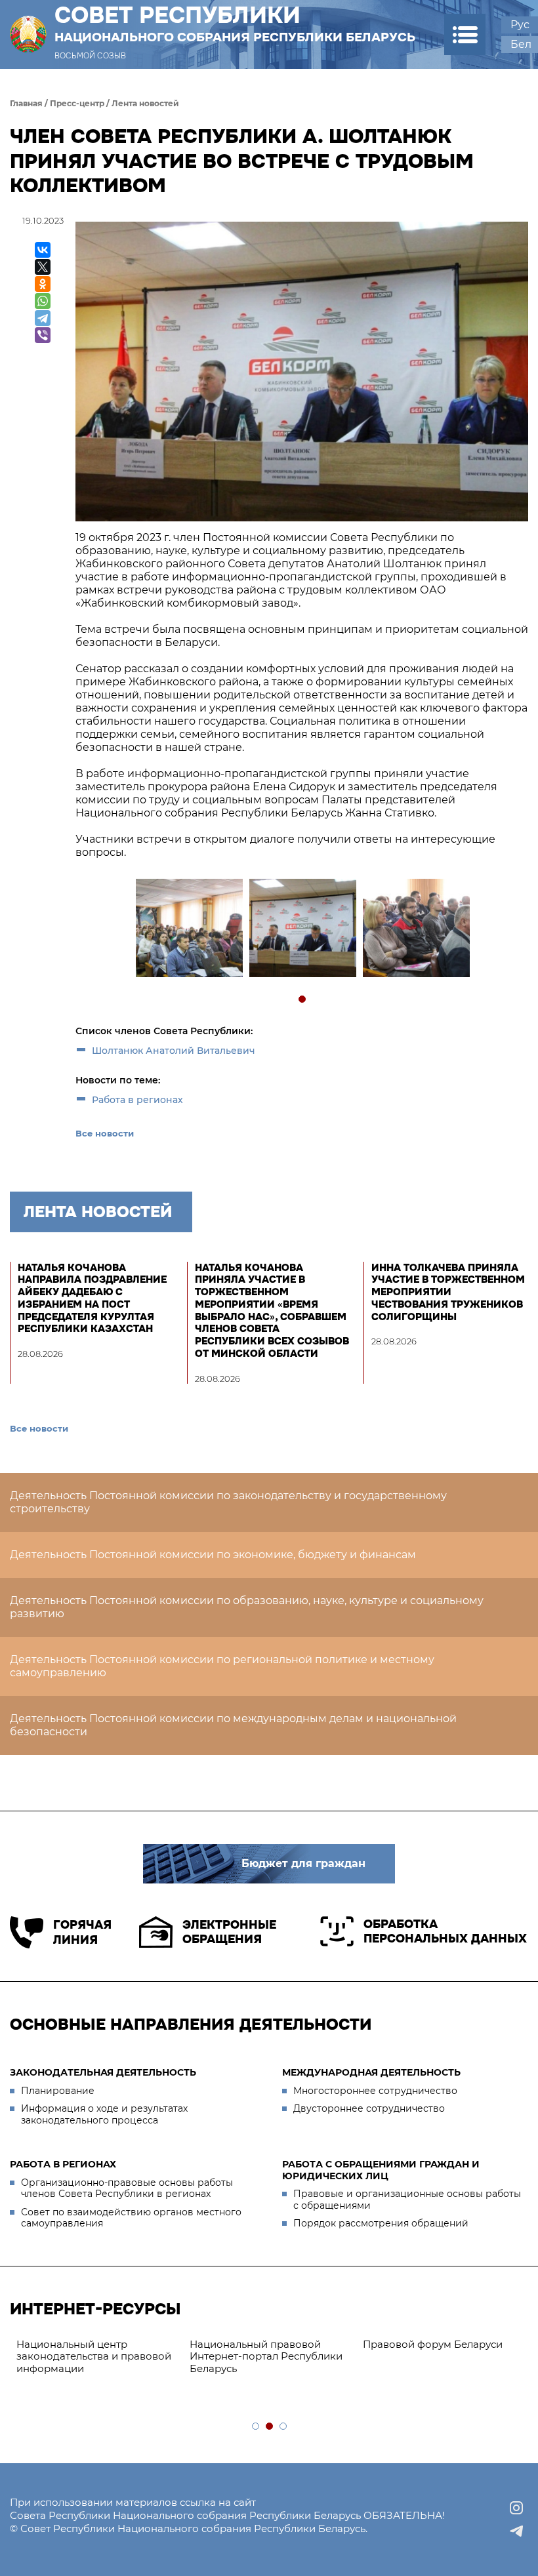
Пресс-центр (77, 103)
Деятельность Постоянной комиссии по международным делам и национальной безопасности (233, 1725)
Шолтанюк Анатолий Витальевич (174, 1051)
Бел (521, 44)
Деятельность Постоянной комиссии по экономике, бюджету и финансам (213, 1555)
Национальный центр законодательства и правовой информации (94, 2357)
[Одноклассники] (43, 284)
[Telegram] (43, 318)
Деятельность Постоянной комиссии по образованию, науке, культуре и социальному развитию (247, 1607)
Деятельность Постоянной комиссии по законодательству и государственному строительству (228, 1502)
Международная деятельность (371, 2072)
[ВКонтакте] (43, 250)
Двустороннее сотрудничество (369, 2108)
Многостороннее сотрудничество (375, 2091)
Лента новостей (145, 103)
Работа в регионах (137, 1100)
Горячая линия (82, 1932)
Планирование (58, 2091)
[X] (43, 267)
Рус (520, 25)
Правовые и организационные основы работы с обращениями (407, 2200)
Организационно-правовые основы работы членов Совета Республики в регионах (127, 2188)
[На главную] (28, 34)
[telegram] (516, 2531)
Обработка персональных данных (445, 1932)
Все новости (105, 1133)
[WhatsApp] (43, 301)
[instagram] (516, 2508)
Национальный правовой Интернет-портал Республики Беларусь (266, 2357)
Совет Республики (235, 24)
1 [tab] (303, 1000)
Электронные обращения (229, 1932)
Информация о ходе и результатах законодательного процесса (104, 2114)
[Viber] (43, 335)
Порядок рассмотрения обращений (381, 2223)
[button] (465, 34)
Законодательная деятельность (103, 2072)
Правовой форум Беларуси (433, 2344)
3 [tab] (284, 2427)
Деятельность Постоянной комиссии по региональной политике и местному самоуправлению (222, 1666)
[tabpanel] (189, 930)
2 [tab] (270, 2427)
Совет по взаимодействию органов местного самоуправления (131, 2218)
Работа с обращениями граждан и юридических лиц (381, 2170)
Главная (26, 103)
